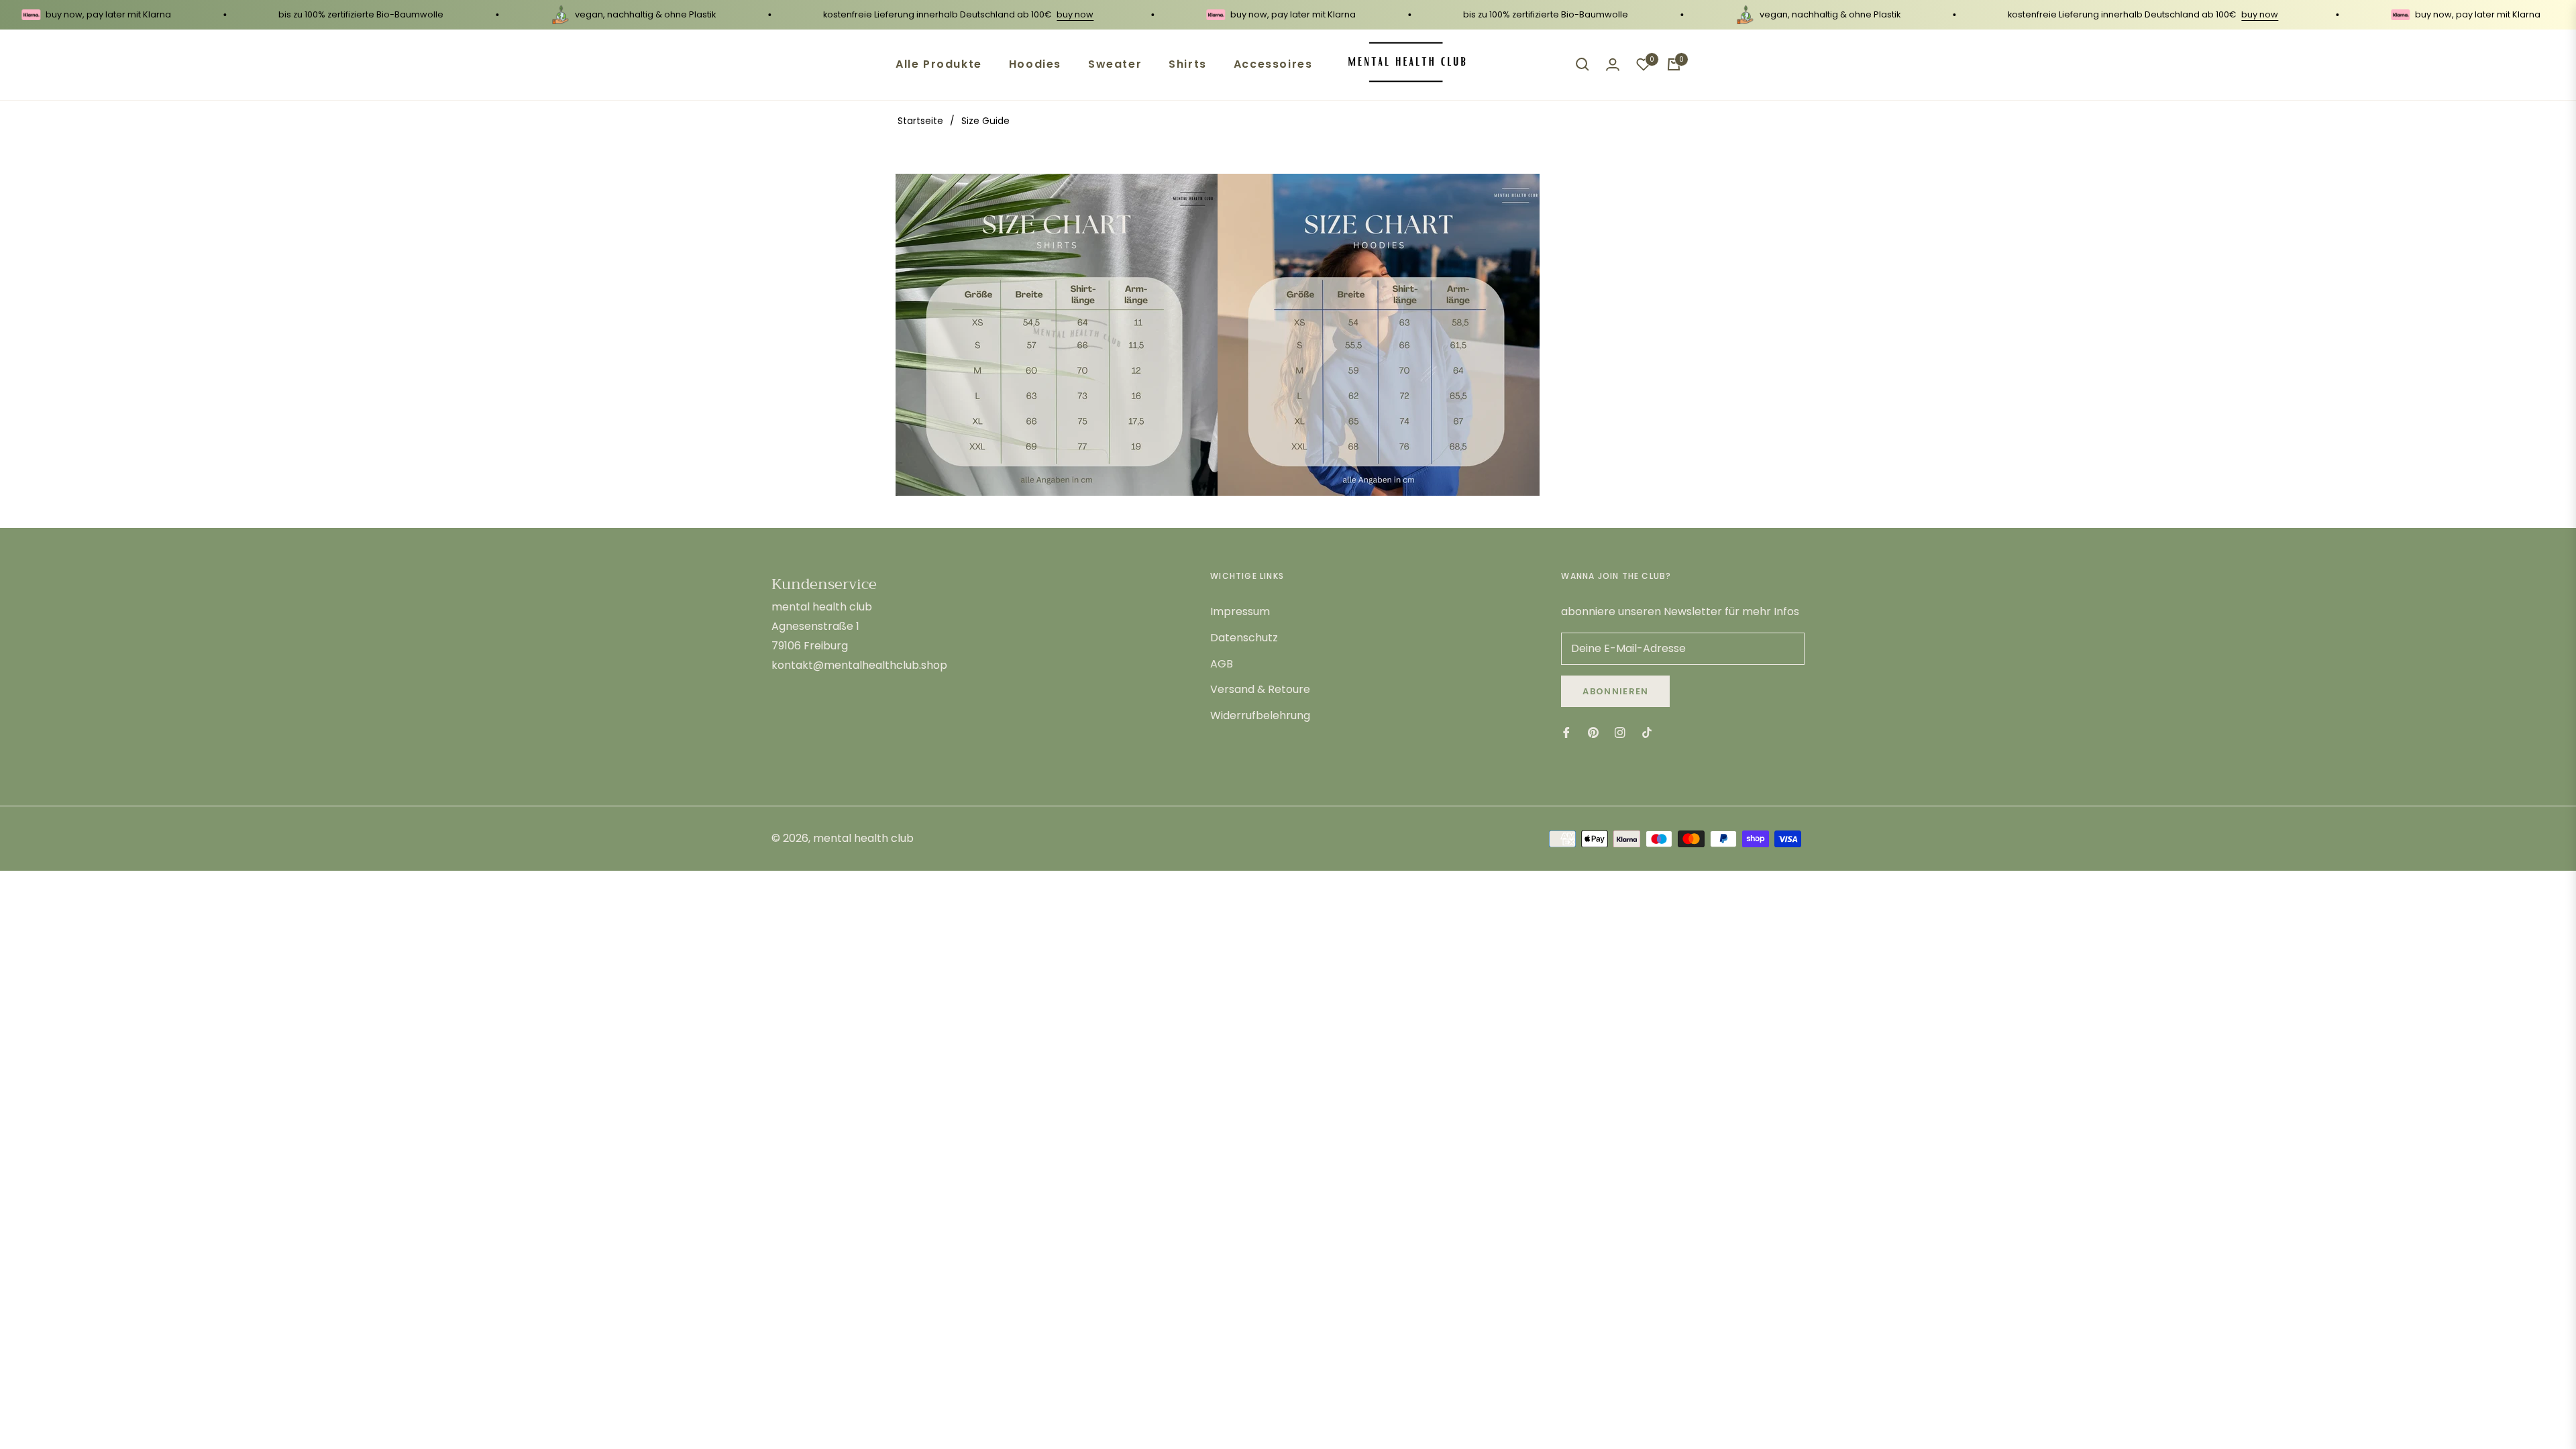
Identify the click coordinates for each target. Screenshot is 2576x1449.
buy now (1019, 14)
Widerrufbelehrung (1260, 715)
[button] (1582, 64)
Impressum (1240, 611)
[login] (1613, 64)
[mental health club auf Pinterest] (1593, 733)
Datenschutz (1244, 638)
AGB (1222, 664)
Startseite (920, 121)
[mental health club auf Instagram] (1620, 733)
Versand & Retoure (1260, 689)
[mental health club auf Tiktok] (1650, 733)
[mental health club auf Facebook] (1566, 733)
